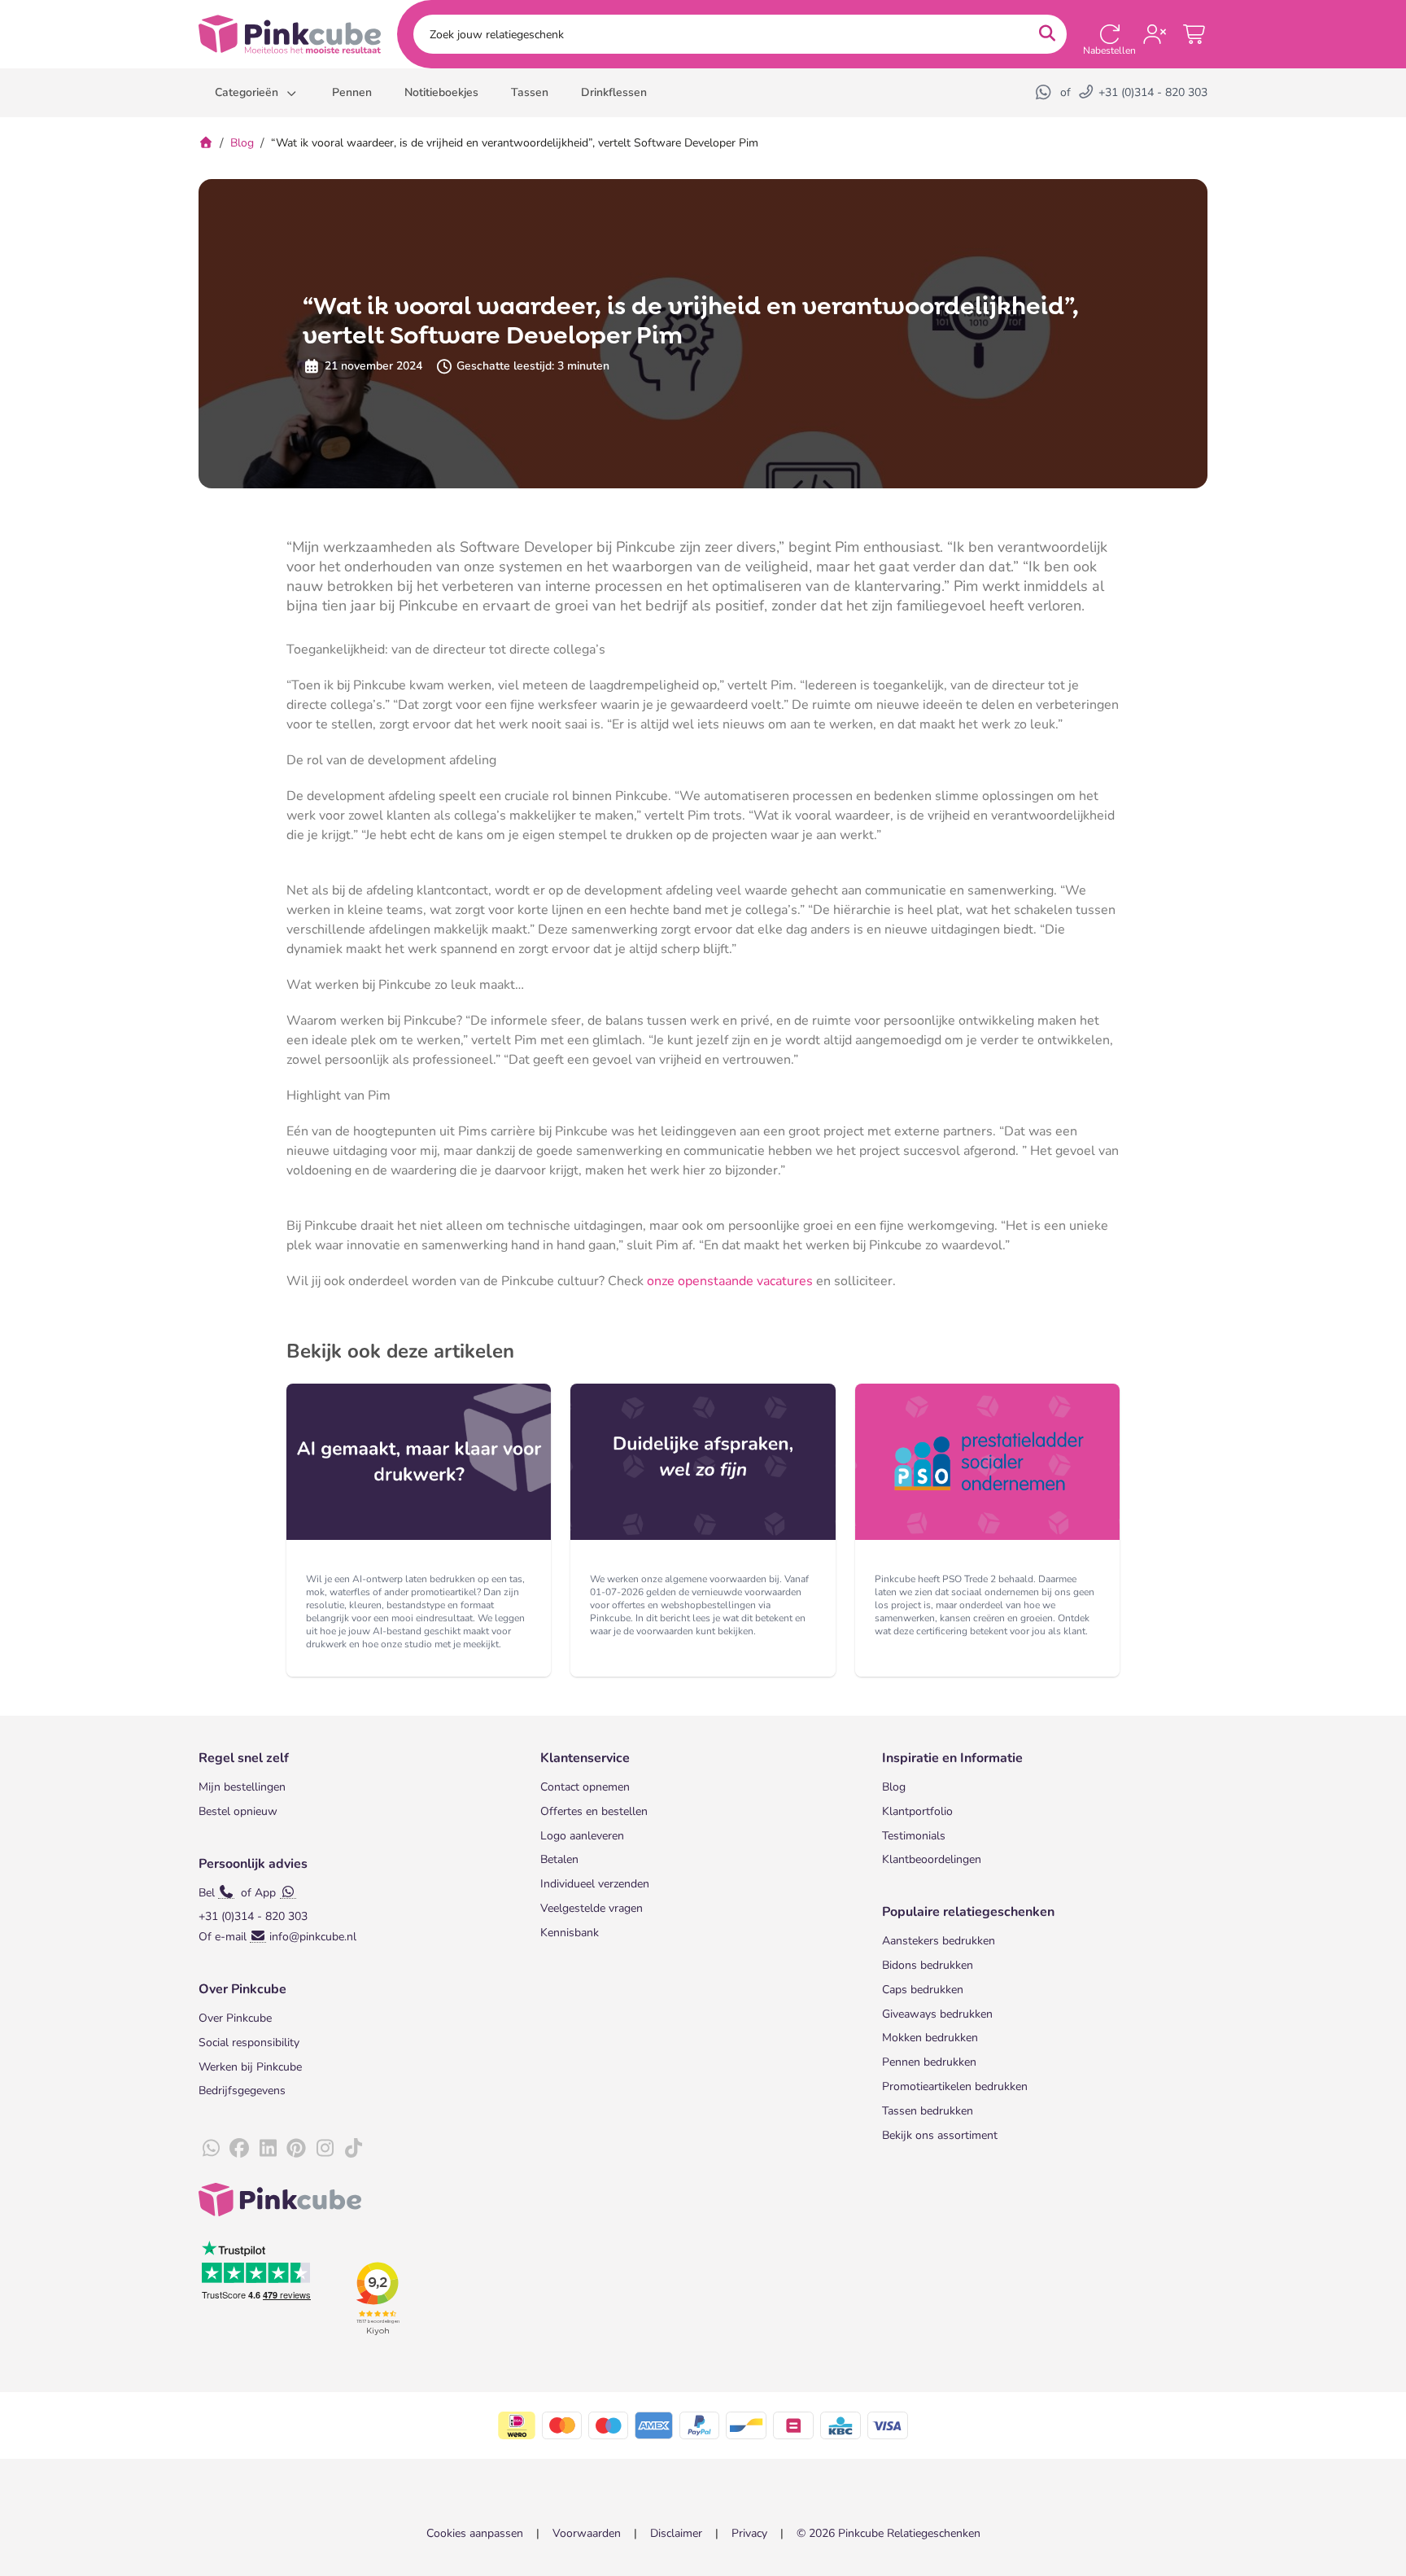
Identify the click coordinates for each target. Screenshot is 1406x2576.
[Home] (206, 143)
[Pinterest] (296, 2149)
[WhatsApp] (1045, 92)
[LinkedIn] (268, 2149)
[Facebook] (239, 2149)
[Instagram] (325, 2149)
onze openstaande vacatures (730, 1281)
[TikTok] (353, 2149)
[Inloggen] (1155, 34)
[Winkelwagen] (1195, 34)
